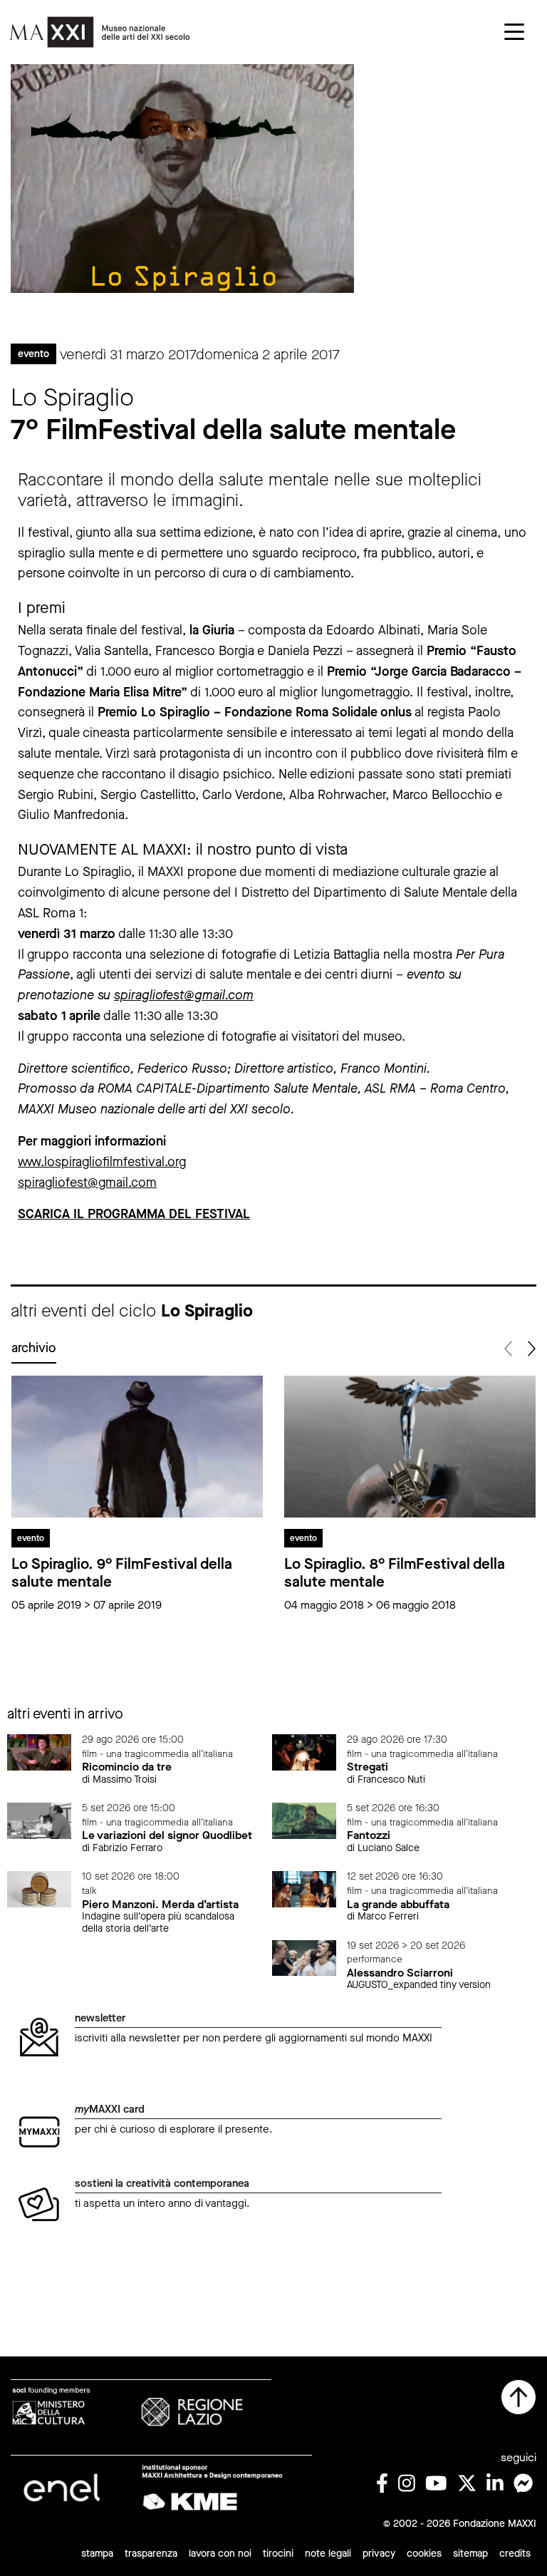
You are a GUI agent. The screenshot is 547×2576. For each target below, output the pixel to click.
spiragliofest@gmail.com (184, 995)
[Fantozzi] (304, 1820)
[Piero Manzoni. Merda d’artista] (39, 1889)
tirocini (278, 2554)
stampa (97, 2554)
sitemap (470, 2554)
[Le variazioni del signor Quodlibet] (39, 1820)
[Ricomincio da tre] (39, 1752)
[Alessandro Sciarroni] (304, 1957)
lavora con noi (220, 2554)
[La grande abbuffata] (304, 1889)
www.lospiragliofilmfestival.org (102, 1162)
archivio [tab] (34, 1348)
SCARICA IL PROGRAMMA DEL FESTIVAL (134, 1214)
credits (515, 2554)
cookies (424, 2554)
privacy (379, 2554)
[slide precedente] (509, 1349)
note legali (328, 2554)
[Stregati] (304, 1752)
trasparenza (151, 2554)
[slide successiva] (530, 1349)
